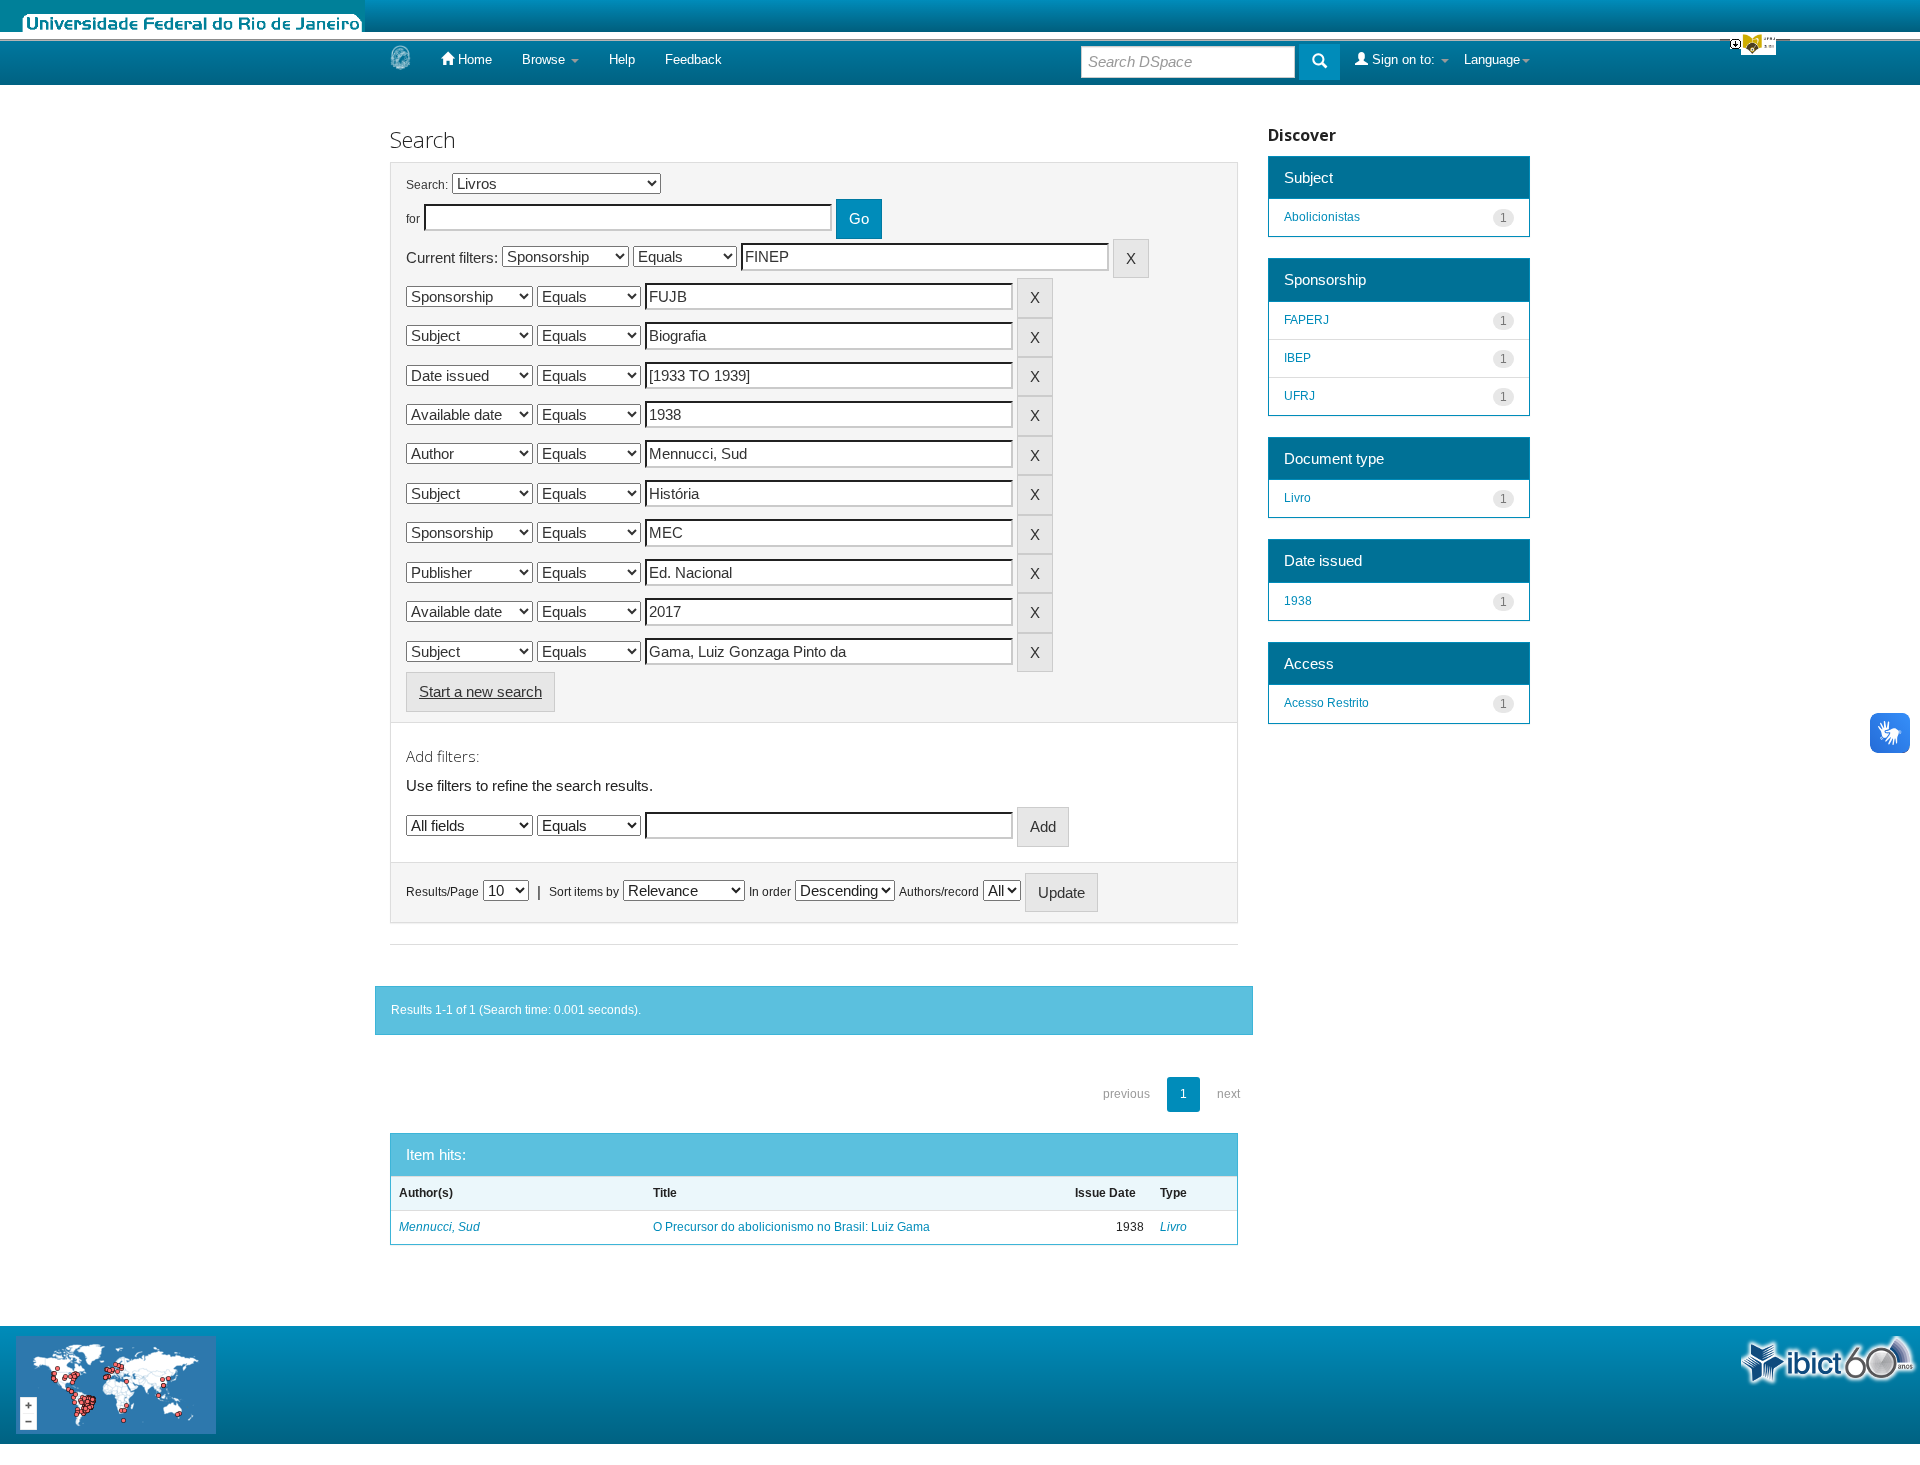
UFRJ (1299, 396)
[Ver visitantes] (116, 1383)
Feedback (693, 59)
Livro (1173, 1227)
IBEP (1297, 358)
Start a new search (480, 691)
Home (473, 59)
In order (770, 892)
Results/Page (442, 892)
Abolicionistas (1322, 217)
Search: (427, 185)
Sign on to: (1403, 59)
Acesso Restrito (1326, 703)
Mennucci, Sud (439, 1227)
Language (1492, 59)
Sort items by (584, 892)
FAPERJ (1306, 320)
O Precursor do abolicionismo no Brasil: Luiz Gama (791, 1227)
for (413, 219)
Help (622, 59)
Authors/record (939, 892)
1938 (1298, 601)
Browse (545, 59)
